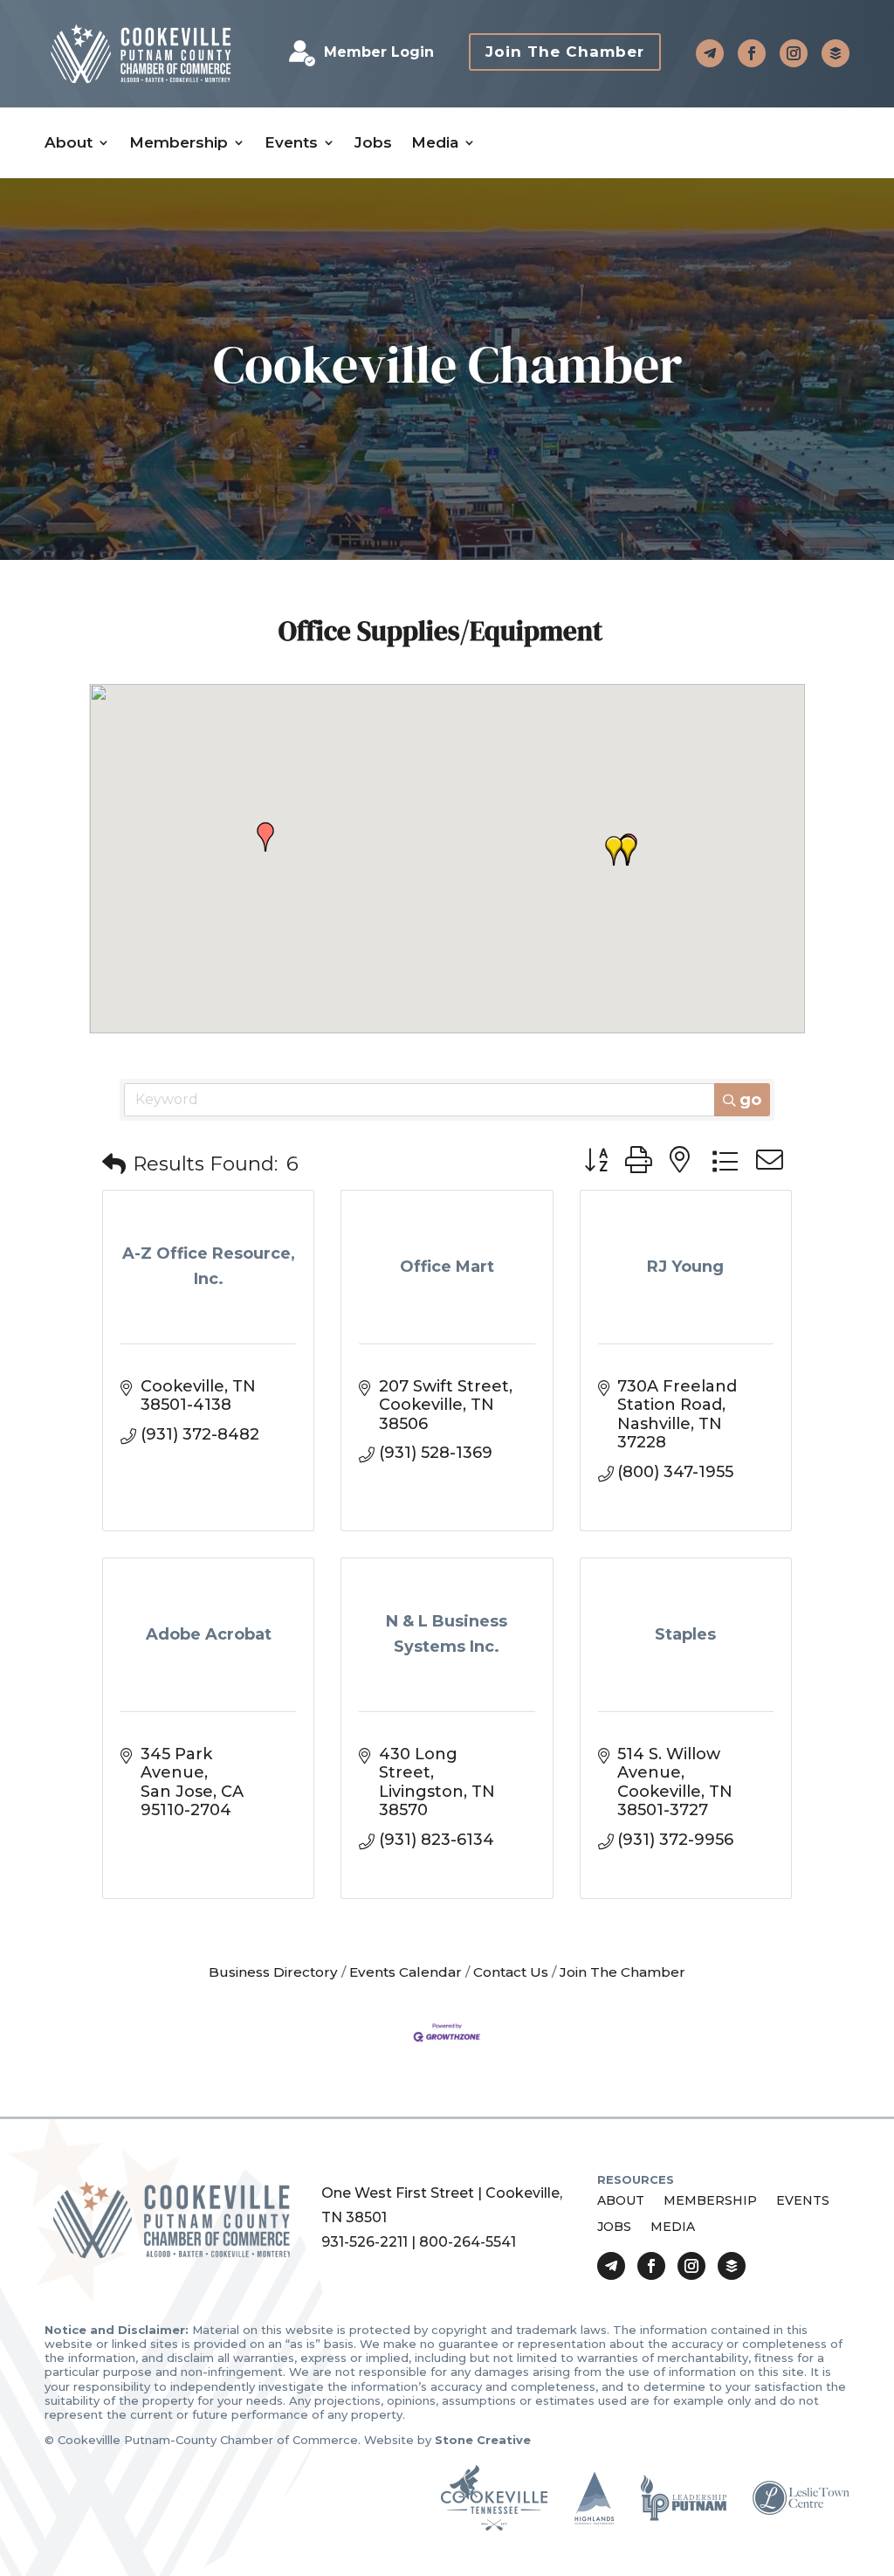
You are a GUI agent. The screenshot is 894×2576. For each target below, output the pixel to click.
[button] (265, 837)
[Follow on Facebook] (752, 53)
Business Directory (273, 1972)
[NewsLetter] (836, 53)
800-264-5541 (468, 2242)
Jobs (373, 143)
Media (435, 143)
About (69, 143)
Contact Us (511, 1972)
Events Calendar (406, 1972)
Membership (179, 143)
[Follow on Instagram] (794, 53)
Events (291, 143)
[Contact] (710, 53)
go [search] (750, 1100)
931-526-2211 (364, 2242)
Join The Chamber (565, 52)
